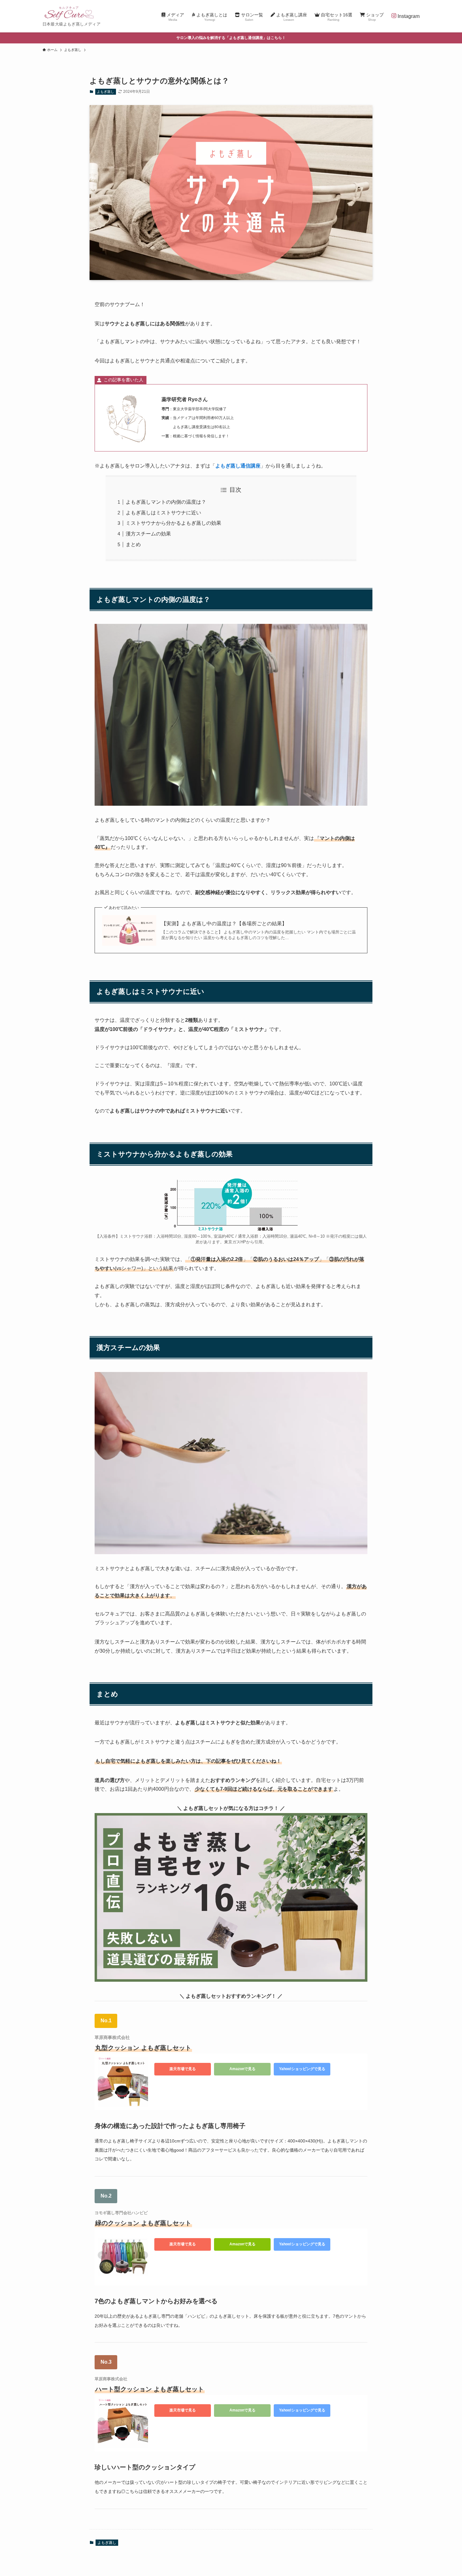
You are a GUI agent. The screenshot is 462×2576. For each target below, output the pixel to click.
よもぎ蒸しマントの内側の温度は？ (166, 502)
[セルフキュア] (69, 13)
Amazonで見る (242, 2069)
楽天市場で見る (183, 2069)
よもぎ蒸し (105, 92)
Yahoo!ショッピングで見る (302, 2069)
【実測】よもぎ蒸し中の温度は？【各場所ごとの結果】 (224, 924)
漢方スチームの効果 (148, 534)
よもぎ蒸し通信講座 (238, 466)
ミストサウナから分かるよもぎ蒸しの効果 (173, 523)
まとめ (133, 544)
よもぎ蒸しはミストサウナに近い (163, 513)
